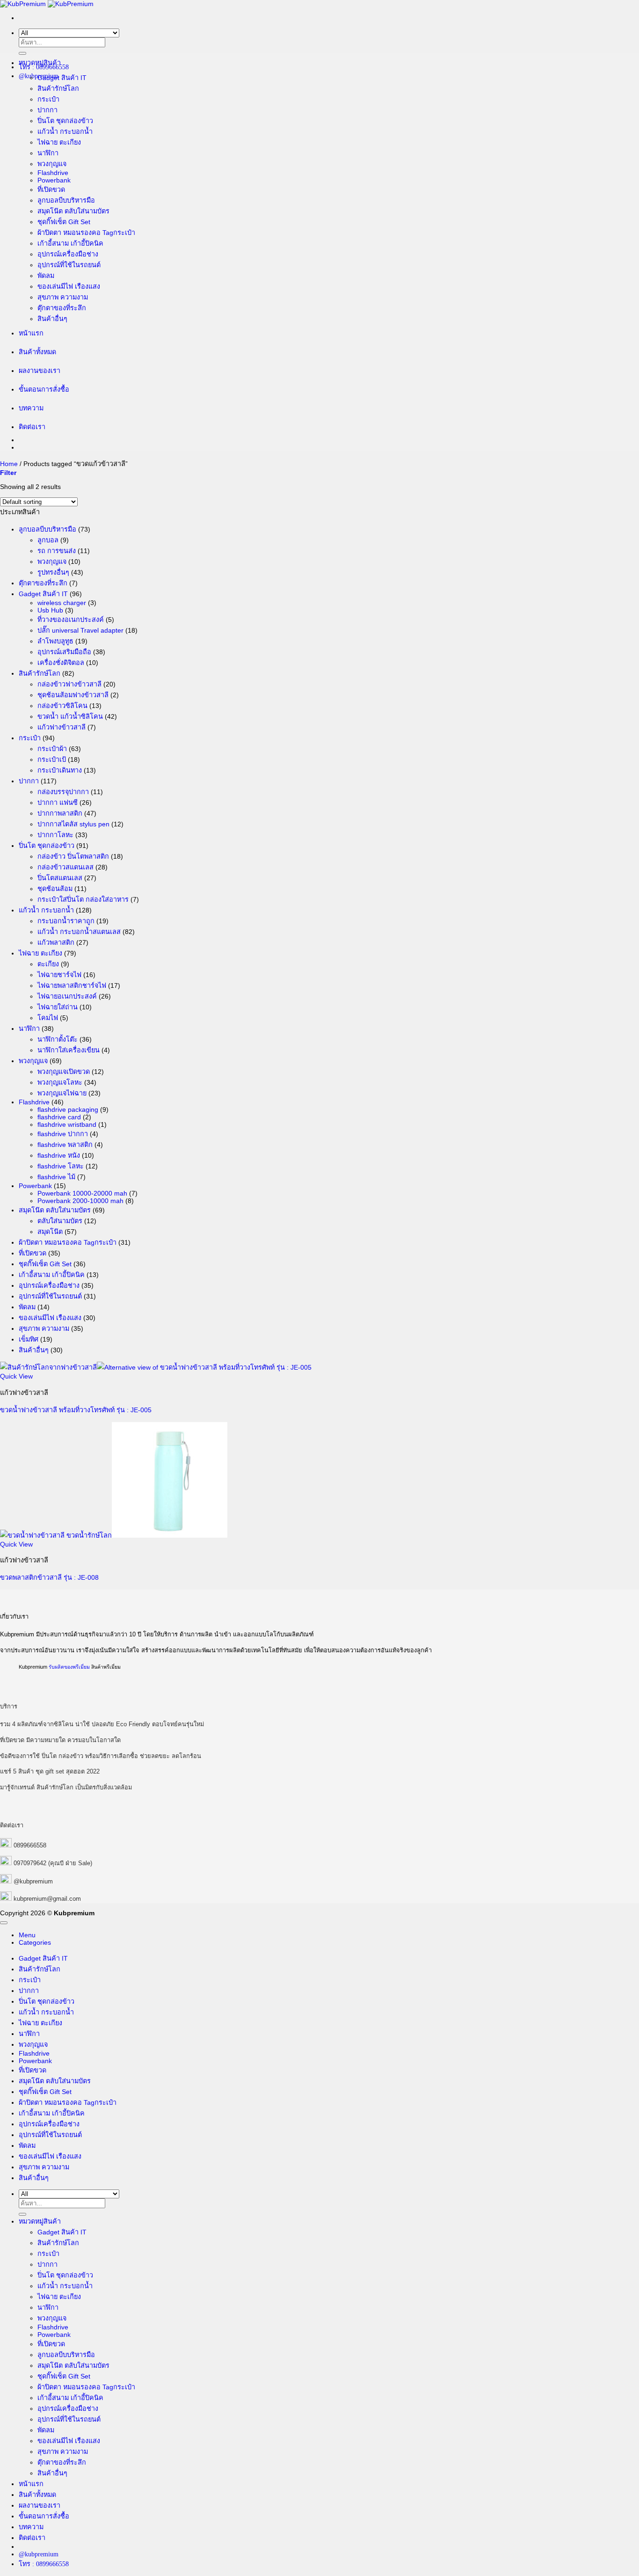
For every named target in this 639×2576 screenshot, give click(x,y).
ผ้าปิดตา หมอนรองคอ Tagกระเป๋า (86, 233)
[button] (8, 473)
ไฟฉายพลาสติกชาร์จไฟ (72, 985)
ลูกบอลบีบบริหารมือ (66, 200)
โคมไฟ (48, 1018)
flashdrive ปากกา (63, 1134)
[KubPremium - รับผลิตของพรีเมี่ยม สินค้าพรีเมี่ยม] (47, 4)
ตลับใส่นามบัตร (60, 1221)
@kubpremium (33, 1881)
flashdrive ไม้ (56, 1177)
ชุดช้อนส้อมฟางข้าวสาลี (73, 695)
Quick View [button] (16, 1376)
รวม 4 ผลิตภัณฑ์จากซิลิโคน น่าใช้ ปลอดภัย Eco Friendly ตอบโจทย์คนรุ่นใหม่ (102, 1724)
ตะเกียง (48, 964)
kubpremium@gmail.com (47, 1899)
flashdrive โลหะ (61, 1166)
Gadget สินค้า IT (62, 78)
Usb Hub (50, 610)
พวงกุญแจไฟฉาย (62, 1093)
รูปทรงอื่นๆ (53, 572)
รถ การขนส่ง (57, 551)
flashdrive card (59, 1117)
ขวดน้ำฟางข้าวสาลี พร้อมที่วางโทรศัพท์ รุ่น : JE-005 (76, 1410)
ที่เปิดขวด (51, 190)
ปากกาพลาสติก (60, 813)
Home (9, 464)
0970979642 (30, 1863)
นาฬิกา (48, 153)
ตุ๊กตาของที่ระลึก (62, 308)
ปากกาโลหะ (55, 835)
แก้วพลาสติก (56, 942)
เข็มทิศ (29, 1339)
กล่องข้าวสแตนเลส (65, 867)
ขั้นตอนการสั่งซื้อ (44, 389)
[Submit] (22, 53)
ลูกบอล (48, 540)
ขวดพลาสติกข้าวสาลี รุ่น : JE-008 (49, 1577)
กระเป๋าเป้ (52, 759)
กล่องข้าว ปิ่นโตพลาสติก (73, 856)
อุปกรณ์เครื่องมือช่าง (68, 254)
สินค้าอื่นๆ (52, 319)
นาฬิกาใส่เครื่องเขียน (69, 1050)
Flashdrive (53, 173)
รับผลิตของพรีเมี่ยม (69, 1667)
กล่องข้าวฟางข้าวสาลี (69, 684)
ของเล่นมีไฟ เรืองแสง (69, 286)
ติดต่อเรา (32, 427)
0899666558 (30, 1845)
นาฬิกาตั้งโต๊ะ (58, 1039)
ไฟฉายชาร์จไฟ (59, 975)
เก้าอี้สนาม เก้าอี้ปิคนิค (70, 243)
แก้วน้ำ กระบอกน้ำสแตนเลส (79, 932)
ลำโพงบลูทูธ (55, 641)
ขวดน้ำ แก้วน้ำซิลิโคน (70, 716)
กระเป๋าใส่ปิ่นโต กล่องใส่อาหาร (83, 899)
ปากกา (47, 110)
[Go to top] (4, 1923)
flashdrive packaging (68, 1109)
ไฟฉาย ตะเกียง (59, 142)
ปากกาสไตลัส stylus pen (73, 824)
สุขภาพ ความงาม (63, 297)
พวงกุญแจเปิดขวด (64, 1072)
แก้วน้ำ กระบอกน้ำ (65, 131)
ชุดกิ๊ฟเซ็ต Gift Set (64, 222)
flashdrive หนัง (59, 1155)
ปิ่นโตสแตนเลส (60, 878)
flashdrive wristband (67, 1124)
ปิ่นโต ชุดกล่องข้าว (65, 121)
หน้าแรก (31, 333)
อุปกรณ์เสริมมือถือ (64, 652)
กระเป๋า (48, 99)
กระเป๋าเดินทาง (60, 770)
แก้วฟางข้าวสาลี (62, 727)
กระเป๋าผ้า (52, 749)
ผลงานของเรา (40, 371)
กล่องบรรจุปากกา (63, 792)
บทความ (31, 408)
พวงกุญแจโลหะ (60, 1082)
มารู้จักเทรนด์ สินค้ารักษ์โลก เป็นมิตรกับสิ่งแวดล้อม (66, 1787)
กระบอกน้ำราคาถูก (66, 921)
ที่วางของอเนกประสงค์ (71, 620)
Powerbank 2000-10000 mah (80, 1201)
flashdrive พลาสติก (65, 1145)
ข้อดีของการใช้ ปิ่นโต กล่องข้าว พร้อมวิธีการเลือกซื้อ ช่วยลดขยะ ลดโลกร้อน (101, 1756)
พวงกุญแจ (52, 164)
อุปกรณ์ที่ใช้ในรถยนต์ (69, 265)
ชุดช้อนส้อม (55, 889)
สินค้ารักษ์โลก (58, 88)
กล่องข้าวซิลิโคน (62, 706)
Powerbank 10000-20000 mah (82, 1193)
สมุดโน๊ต (50, 1232)
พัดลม (46, 276)
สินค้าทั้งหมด (37, 352)
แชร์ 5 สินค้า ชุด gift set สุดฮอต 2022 (50, 1771)
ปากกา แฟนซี (58, 803)
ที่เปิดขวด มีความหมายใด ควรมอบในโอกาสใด (60, 1740)
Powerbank (54, 180)
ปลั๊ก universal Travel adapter (80, 630)
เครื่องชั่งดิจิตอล (61, 663)
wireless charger (62, 603)
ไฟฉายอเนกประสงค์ (67, 996)
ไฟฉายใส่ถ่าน (58, 1007)
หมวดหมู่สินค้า (40, 63)
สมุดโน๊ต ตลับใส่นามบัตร (73, 211)
